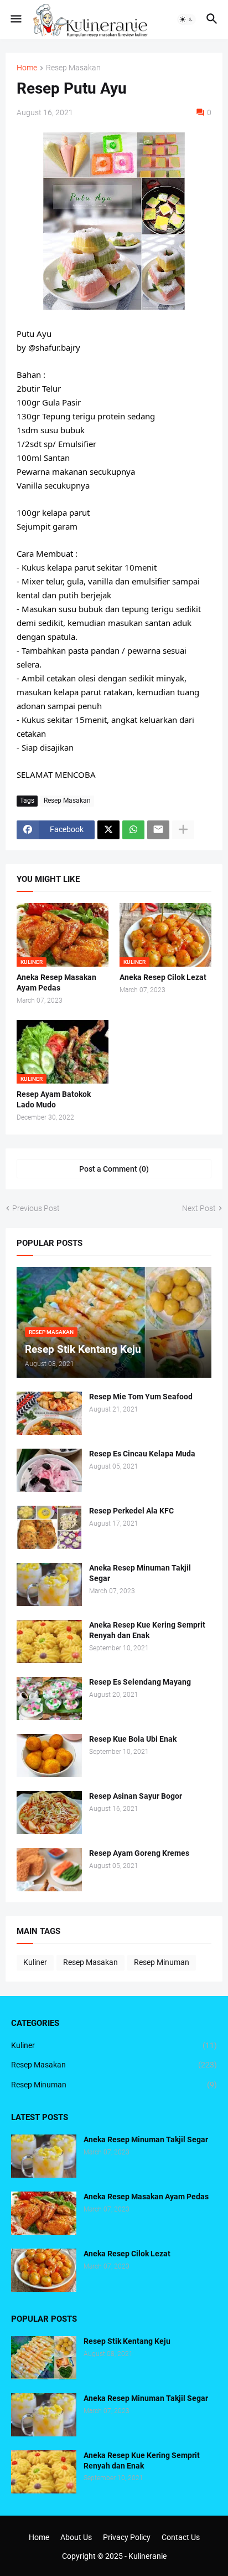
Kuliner (35, 1962)
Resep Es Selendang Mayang (140, 1682)
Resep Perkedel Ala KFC (131, 1511)
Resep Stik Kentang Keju (127, 2341)
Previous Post (36, 1208)
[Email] (158, 830)
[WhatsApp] (133, 830)
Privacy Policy (127, 2537)
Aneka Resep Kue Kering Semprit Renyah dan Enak (147, 1630)
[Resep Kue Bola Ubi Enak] (49, 1756)
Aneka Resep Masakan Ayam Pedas (56, 982)
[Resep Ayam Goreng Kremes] (49, 1870)
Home (27, 68)
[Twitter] (108, 830)
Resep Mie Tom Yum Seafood (141, 1397)
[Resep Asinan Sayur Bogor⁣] (49, 1813)
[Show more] (183, 830)
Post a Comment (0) (114, 1169)
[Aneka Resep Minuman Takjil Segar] (49, 1584)
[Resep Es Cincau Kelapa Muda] (49, 1470)
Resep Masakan (73, 68)
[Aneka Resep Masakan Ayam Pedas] (44, 2213)
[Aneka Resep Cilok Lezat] (44, 2270)
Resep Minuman (162, 1962)
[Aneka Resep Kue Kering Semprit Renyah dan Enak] (49, 1641)
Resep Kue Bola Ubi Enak (133, 1739)
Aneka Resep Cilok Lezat (163, 977)
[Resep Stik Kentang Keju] (44, 2358)
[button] (15, 19)
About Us (76, 2537)
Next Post (199, 1208)
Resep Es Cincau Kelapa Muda (142, 1454)
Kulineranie (147, 2556)
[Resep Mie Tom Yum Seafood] (49, 1413)
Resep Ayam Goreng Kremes (139, 1853)
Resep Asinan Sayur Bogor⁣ (136, 1796)
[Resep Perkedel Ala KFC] (49, 1527)
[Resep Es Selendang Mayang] (49, 1698)
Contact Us (181, 2537)
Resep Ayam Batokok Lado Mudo (54, 1099)
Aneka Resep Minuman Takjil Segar (140, 1573)
